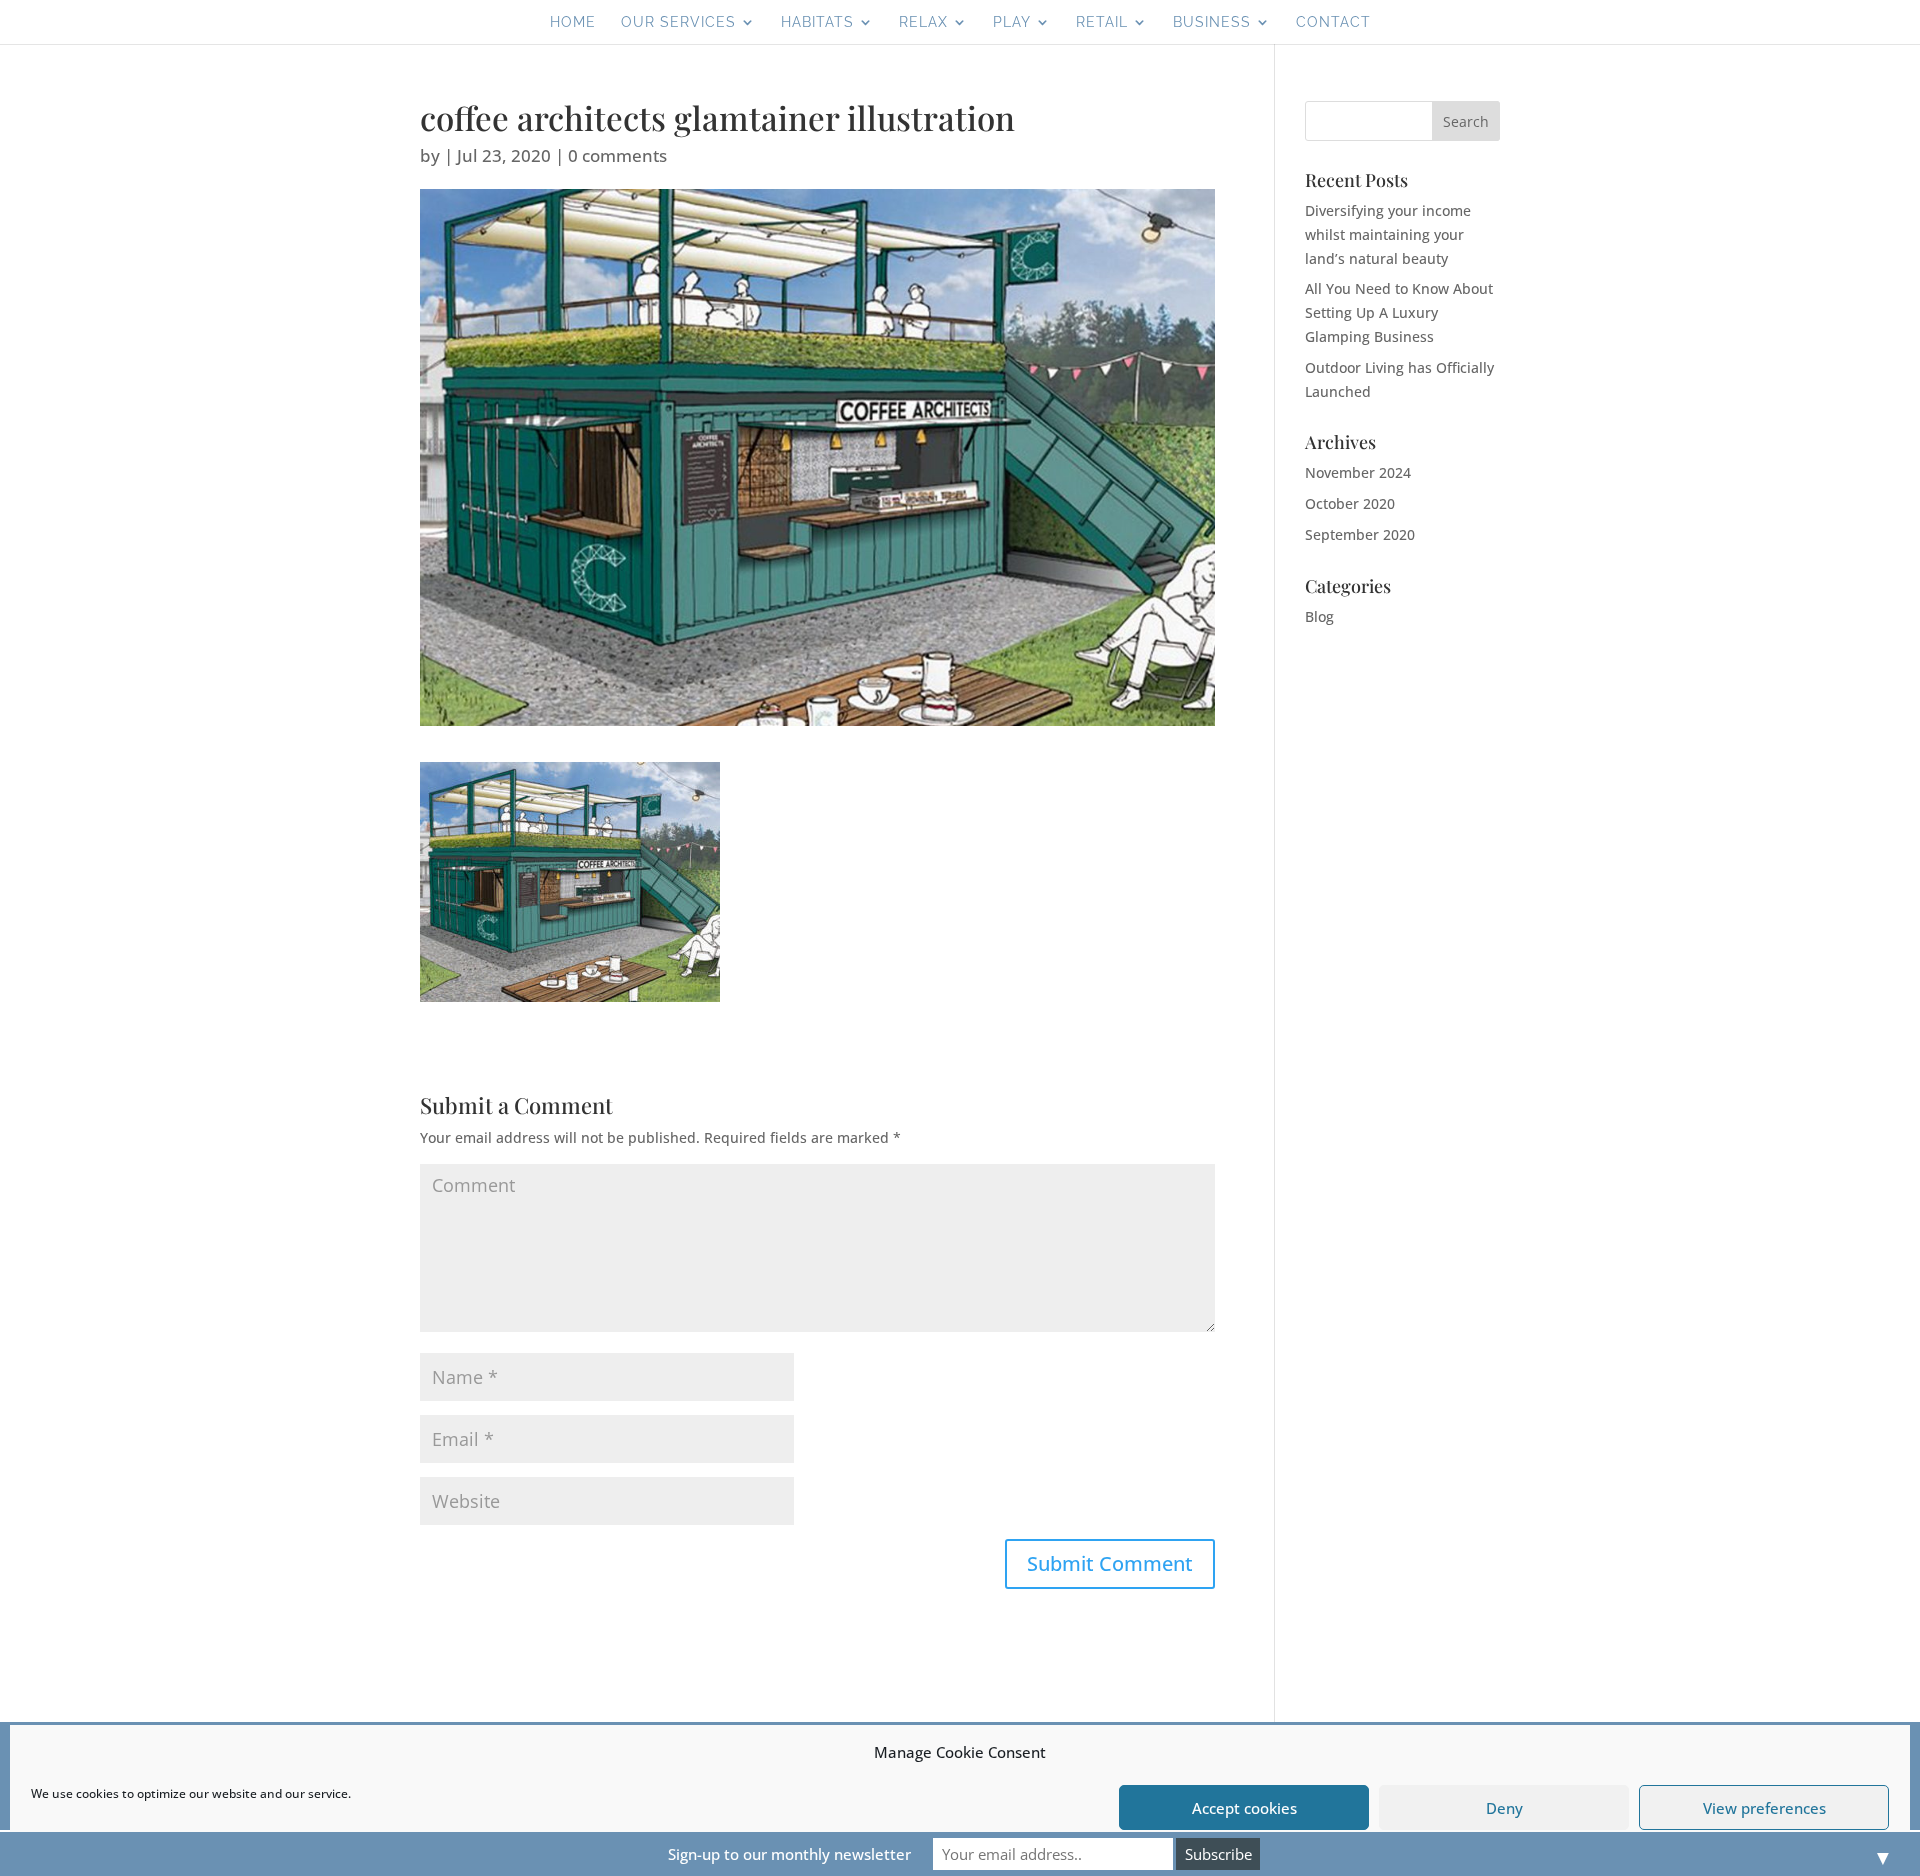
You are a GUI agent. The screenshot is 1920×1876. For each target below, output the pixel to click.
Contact (1333, 22)
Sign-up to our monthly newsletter (789, 1854)
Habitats (817, 22)
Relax (923, 22)
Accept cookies (1244, 1808)
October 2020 (1350, 503)
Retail (1102, 22)
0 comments (617, 155)
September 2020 (1360, 534)
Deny (1504, 1808)
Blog (1319, 616)
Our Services (678, 22)
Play (1012, 22)
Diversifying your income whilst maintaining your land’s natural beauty (1388, 234)
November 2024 (1358, 472)
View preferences (1764, 1808)
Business (1212, 22)
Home (573, 22)
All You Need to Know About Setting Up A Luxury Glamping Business (1399, 312)
